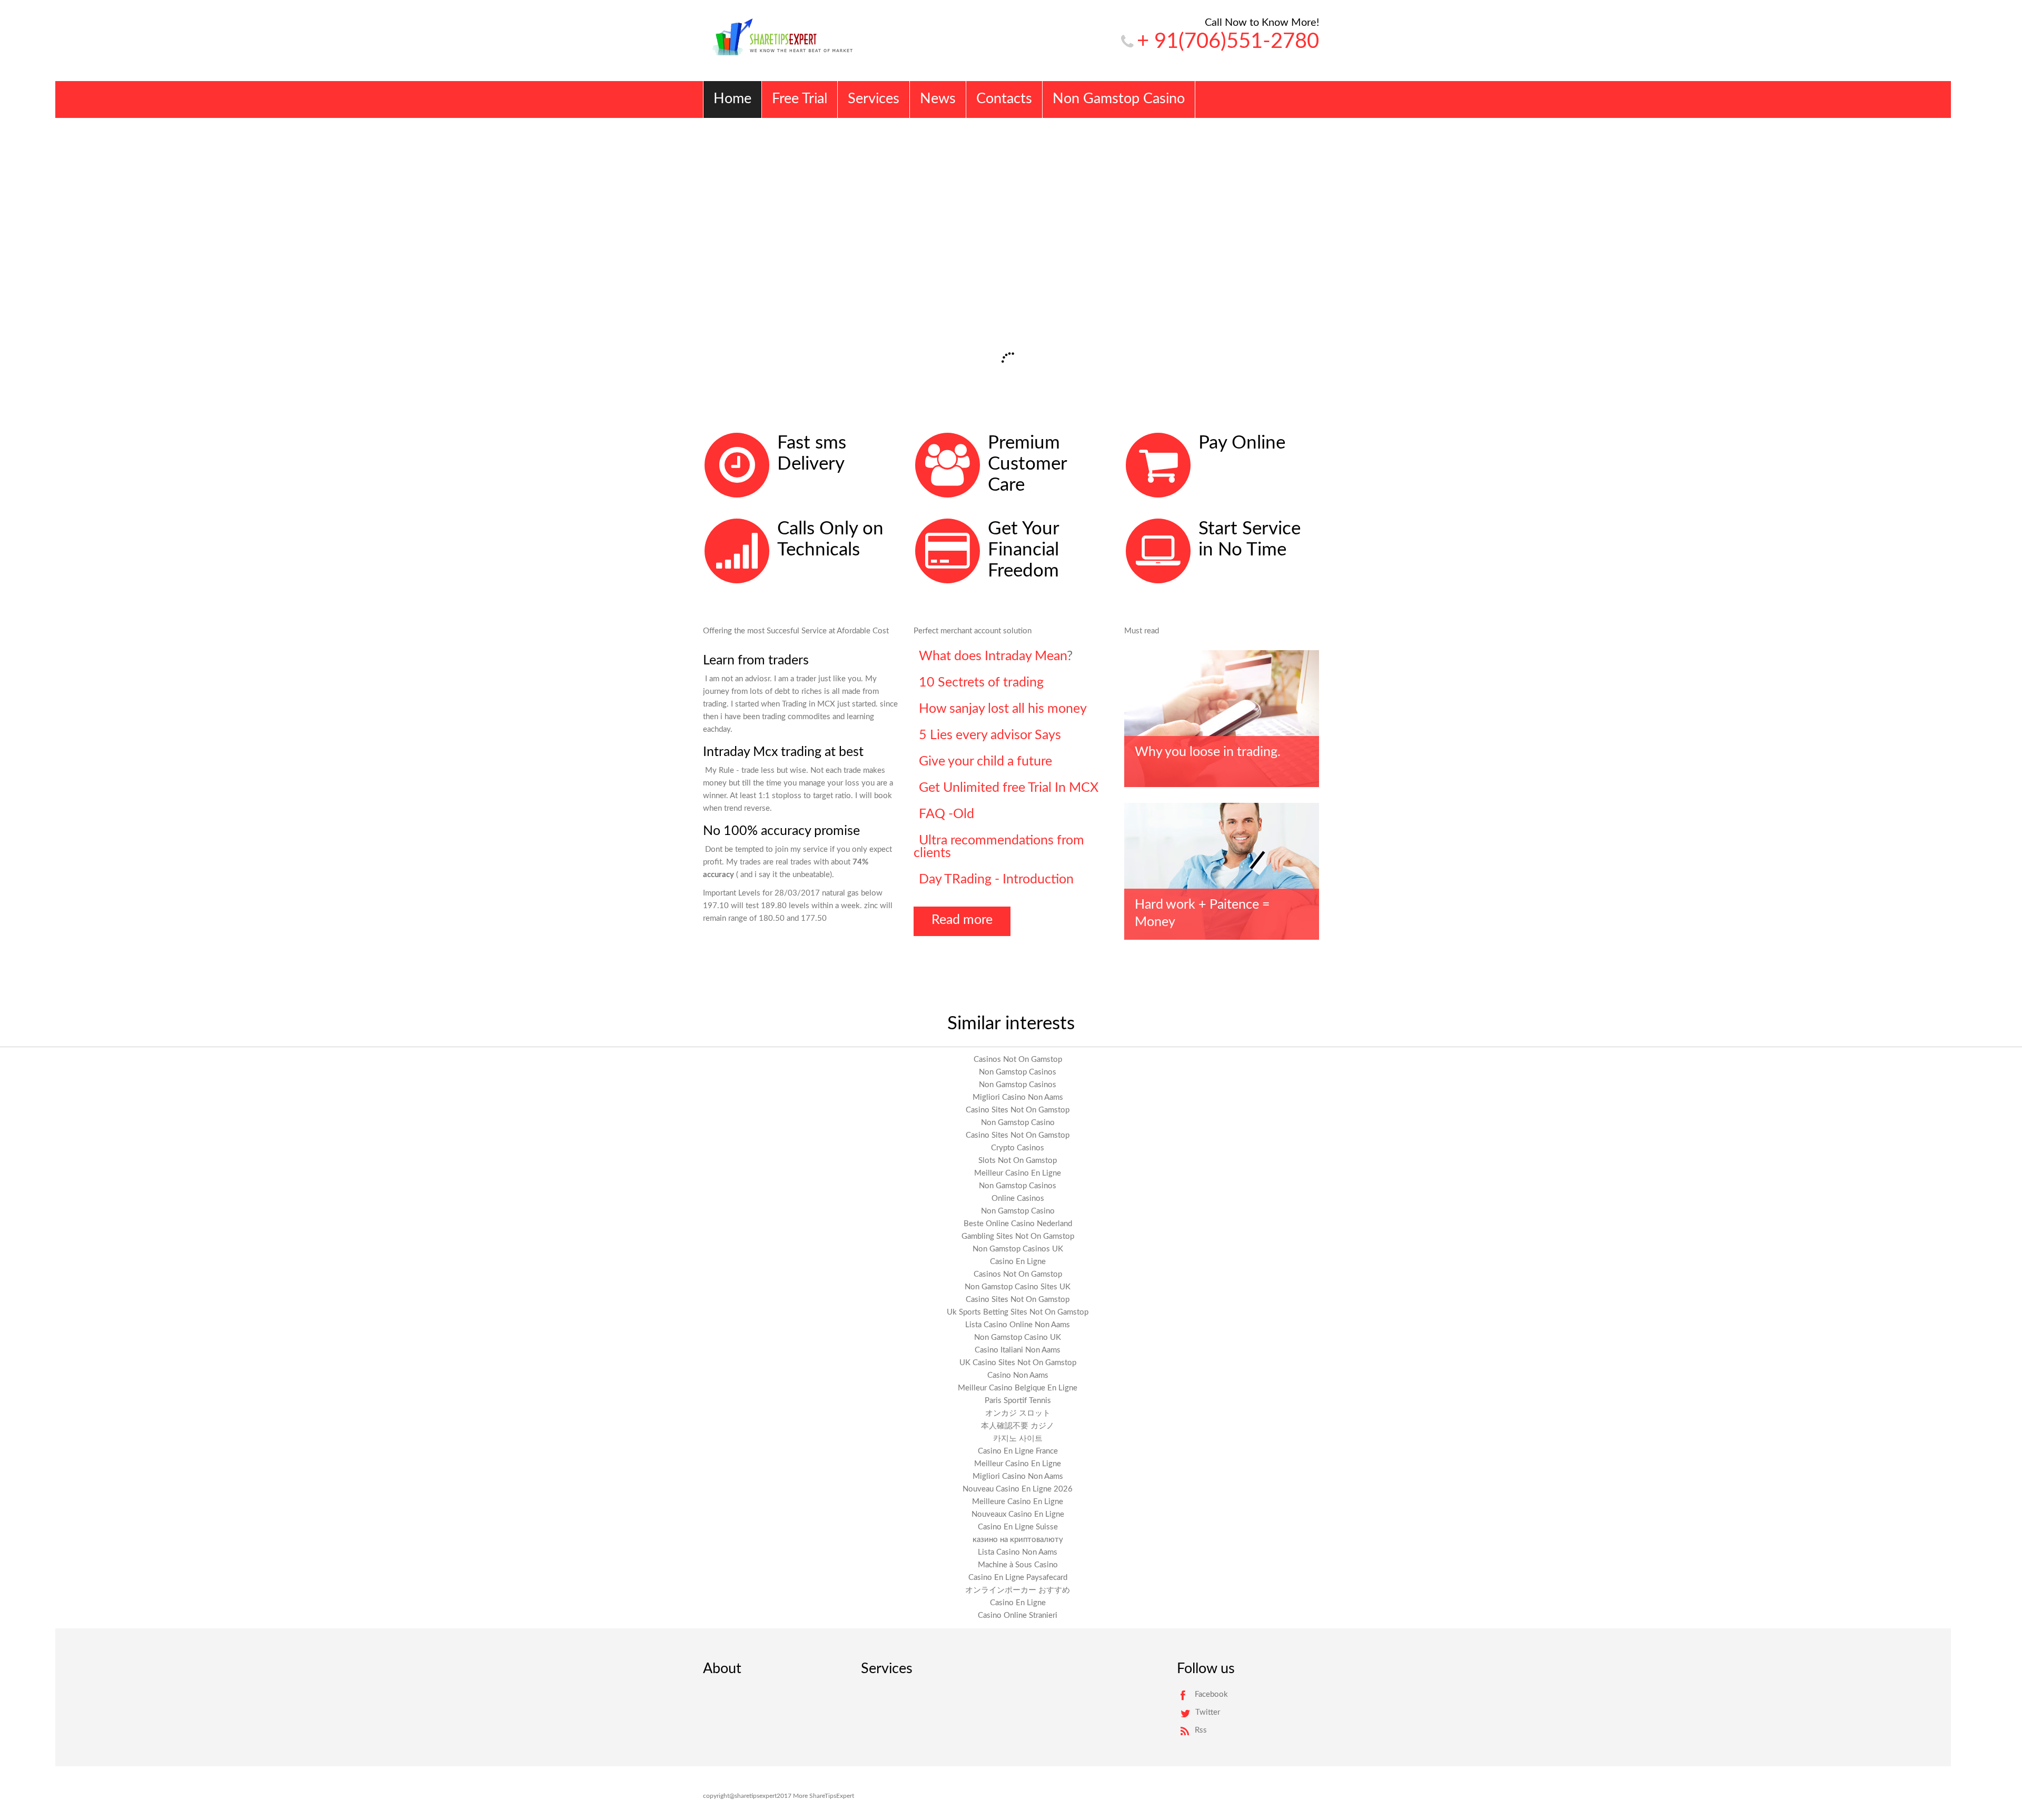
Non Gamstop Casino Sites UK (1018, 1287)
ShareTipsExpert (832, 1796)
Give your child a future (985, 762)
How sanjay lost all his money (1003, 709)
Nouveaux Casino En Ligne (1018, 1514)
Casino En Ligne (1018, 1262)
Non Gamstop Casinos (1018, 1072)
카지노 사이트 (1018, 1439)
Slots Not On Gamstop (1018, 1161)
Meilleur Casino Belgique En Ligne (1018, 1388)
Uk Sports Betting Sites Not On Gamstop (1018, 1312)
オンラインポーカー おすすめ (1018, 1590)
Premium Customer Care (1027, 464)
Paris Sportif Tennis (1018, 1401)
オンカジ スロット (1018, 1413)
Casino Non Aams (1018, 1375)
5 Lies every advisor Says (990, 735)
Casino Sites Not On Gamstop (1018, 1110)
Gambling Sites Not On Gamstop (1018, 1236)
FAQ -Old (946, 814)
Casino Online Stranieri (1018, 1615)
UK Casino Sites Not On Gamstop (1018, 1363)
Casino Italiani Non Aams (1018, 1350)
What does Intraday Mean (993, 656)
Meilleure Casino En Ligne (1018, 1502)
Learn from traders (756, 660)
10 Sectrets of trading (981, 683)
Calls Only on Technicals (830, 539)
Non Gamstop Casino (1018, 1123)
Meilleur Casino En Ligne (1018, 1173)
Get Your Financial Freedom (1023, 550)
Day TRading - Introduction (996, 879)
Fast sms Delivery (812, 454)
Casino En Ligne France (1018, 1451)
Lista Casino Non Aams (1018, 1552)
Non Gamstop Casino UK (1018, 1337)
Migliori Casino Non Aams (1018, 1097)
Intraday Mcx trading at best (783, 752)
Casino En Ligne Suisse (1018, 1527)
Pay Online (1242, 443)
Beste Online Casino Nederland (1018, 1224)
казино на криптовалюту (1018, 1540)
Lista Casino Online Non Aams (1018, 1325)
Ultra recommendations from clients (999, 847)
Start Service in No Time (1250, 539)
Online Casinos (1018, 1199)
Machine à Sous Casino (1018, 1565)
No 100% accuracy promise (781, 831)
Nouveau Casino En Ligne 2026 (1018, 1489)
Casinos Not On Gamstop (1018, 1060)
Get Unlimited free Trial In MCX (1009, 788)
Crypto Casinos (1018, 1148)
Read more (962, 920)
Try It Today (752, 307)
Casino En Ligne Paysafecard (1018, 1578)
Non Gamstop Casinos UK (1018, 1249)
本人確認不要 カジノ (1018, 1426)
